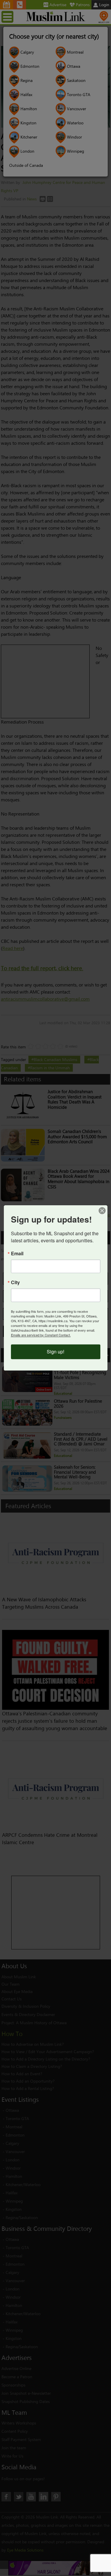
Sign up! (55, 1352)
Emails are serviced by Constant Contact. (41, 1335)
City (15, 1282)
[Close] (102, 1210)
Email (17, 1254)
